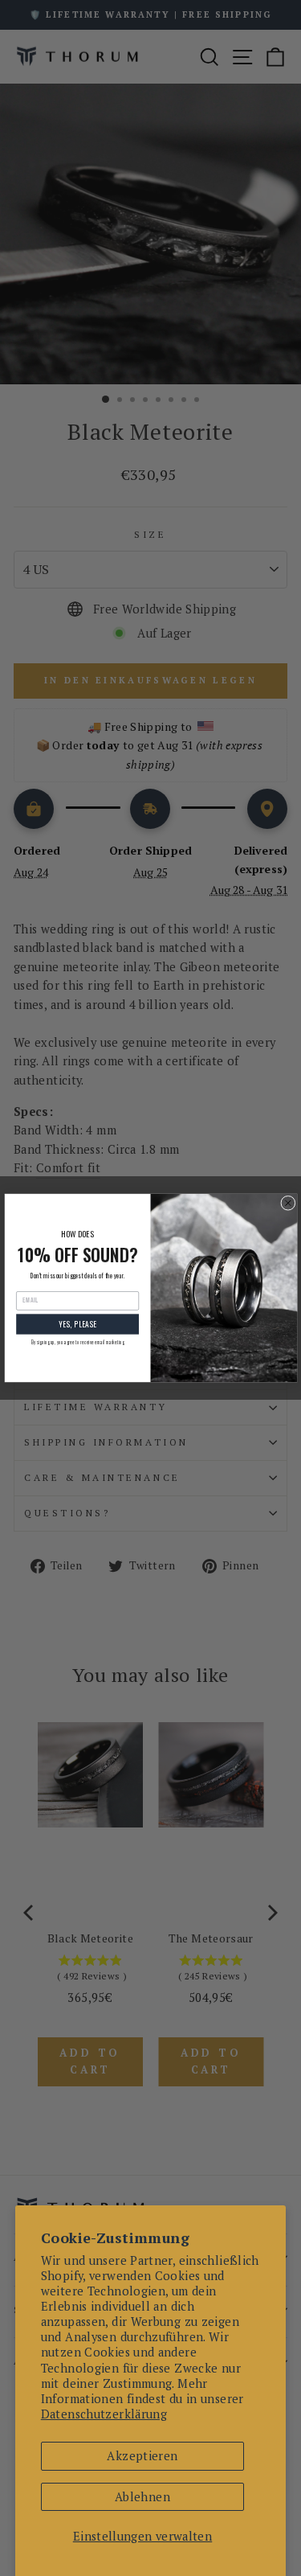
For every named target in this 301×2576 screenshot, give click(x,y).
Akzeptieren (142, 2456)
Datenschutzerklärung (104, 2414)
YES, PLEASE (77, 1324)
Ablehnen (142, 2497)
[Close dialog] (287, 1203)
